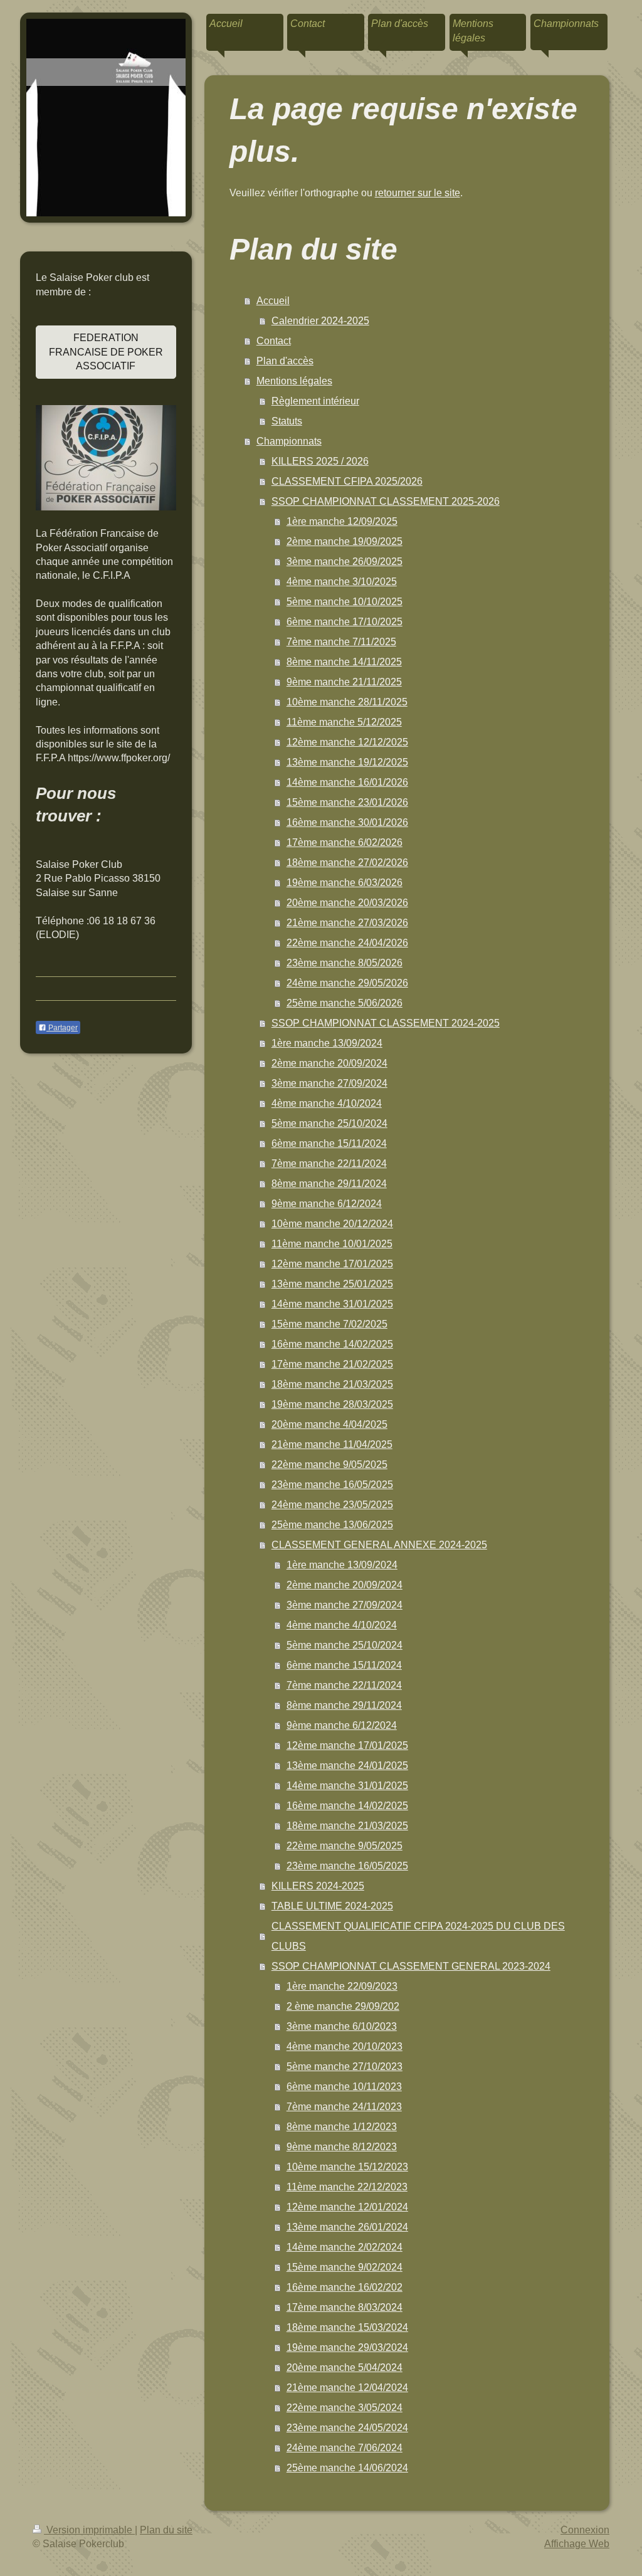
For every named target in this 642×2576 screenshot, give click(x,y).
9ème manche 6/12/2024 (327, 1204)
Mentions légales (294, 381)
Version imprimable (89, 2530)
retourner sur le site (418, 193)
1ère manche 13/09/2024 (327, 1043)
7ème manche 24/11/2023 (344, 2107)
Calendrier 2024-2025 (320, 321)
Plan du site (166, 2530)
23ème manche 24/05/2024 (347, 2428)
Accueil (273, 301)
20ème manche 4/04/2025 (329, 1424)
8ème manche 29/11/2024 (329, 1184)
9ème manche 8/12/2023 (342, 2147)
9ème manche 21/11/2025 (344, 682)
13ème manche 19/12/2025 (347, 762)
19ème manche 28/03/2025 (332, 1404)
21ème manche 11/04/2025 (332, 1444)
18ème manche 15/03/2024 (347, 2327)
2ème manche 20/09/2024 (329, 1063)
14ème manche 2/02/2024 (345, 2247)
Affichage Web (577, 2544)
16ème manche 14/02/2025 (332, 1344)
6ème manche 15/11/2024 (329, 1143)
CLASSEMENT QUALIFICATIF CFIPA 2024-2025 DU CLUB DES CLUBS (418, 1936)
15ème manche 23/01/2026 (347, 802)
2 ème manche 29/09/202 (343, 2006)
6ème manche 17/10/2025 (345, 622)
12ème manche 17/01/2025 (332, 1264)
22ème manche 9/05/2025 (329, 1465)
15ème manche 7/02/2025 (329, 1324)
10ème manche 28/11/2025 (347, 702)
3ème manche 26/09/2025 (345, 562)
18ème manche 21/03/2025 (332, 1384)
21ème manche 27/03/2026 (347, 923)
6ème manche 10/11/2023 (344, 2087)
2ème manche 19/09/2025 (345, 541)
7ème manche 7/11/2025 (341, 642)
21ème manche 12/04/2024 (347, 2388)
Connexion (585, 2530)
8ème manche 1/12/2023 (342, 2127)
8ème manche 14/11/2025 (344, 662)
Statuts (287, 421)
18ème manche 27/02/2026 (347, 863)
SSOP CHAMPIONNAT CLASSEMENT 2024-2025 (386, 1023)
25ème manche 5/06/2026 (345, 1003)
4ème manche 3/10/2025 (342, 582)
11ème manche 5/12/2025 (344, 722)
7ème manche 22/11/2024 (329, 1164)
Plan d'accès (285, 361)
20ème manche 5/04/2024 (345, 2367)
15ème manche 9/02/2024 (345, 2267)
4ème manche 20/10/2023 (345, 2046)
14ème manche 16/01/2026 (347, 782)
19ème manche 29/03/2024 (347, 2347)
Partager (62, 1028)
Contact (274, 341)
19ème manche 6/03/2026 (345, 883)
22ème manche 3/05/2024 (345, 2408)
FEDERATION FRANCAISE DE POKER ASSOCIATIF (106, 352)
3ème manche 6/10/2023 (342, 2026)
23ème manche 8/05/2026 (345, 963)
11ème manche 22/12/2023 (347, 2187)
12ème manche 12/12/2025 (347, 742)
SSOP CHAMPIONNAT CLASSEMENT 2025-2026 (386, 501)
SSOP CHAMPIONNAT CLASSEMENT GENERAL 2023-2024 (411, 1966)
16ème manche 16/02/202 (345, 2287)
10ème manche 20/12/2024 (332, 1224)
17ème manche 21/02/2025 (332, 1364)
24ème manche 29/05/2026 (347, 983)
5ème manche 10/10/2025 (345, 602)
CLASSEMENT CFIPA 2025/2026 (347, 481)
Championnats (289, 441)
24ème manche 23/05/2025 (332, 1505)
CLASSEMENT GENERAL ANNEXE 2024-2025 (379, 1545)
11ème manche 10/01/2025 (332, 1244)
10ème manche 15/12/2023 (347, 2167)
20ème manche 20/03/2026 (347, 903)
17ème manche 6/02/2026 (345, 842)
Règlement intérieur (315, 401)
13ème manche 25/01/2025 (332, 1284)
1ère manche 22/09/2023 (342, 1986)
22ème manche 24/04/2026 (347, 943)
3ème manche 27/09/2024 (329, 1083)
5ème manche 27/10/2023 (345, 2067)
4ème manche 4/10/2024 (327, 1103)
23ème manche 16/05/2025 (332, 1485)
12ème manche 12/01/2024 (347, 2207)
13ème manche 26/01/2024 (347, 2227)
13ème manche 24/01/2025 (347, 1766)
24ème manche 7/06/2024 (345, 2448)
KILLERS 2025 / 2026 (320, 461)
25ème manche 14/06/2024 (347, 2468)
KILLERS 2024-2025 (318, 1886)
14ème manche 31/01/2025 (332, 1304)
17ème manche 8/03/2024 (345, 2307)
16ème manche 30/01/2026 (347, 822)
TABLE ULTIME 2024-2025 (332, 1906)
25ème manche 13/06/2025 (332, 1525)
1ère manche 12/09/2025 (342, 521)
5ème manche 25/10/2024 (329, 1123)
